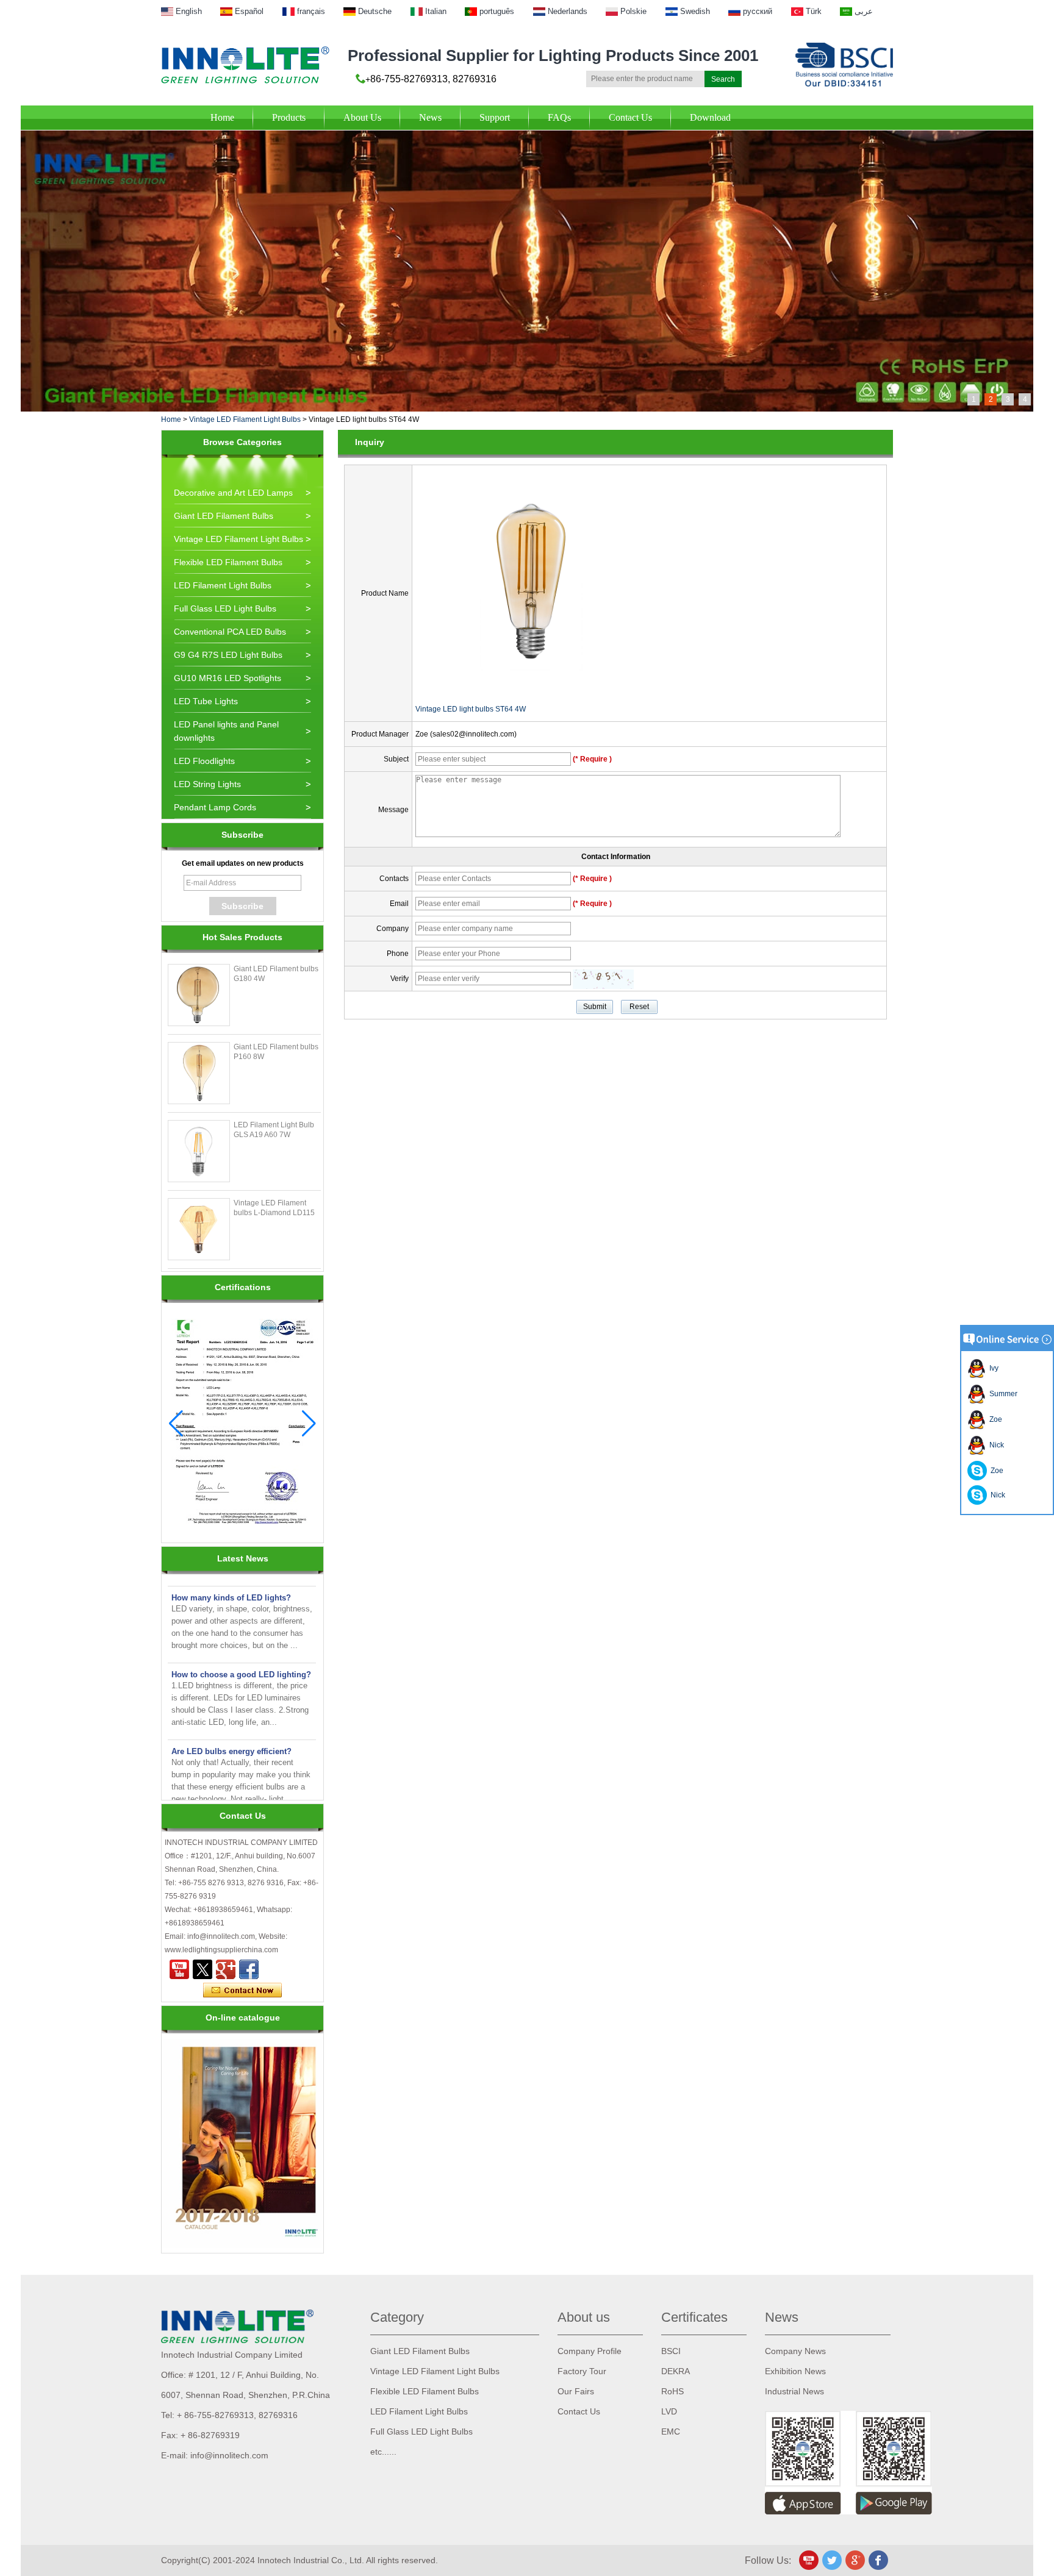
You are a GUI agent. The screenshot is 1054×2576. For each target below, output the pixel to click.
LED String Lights (207, 784)
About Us (362, 117)
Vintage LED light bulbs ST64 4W (471, 709)
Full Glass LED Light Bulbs (225, 608)
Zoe (994, 1419)
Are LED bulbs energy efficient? (231, 1730)
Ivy (992, 1368)
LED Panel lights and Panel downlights (226, 731)
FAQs (559, 117)
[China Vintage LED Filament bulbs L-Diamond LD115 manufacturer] (199, 1229)
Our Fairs (576, 2391)
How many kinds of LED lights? (231, 1576)
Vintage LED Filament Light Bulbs (245, 419)
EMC (671, 2432)
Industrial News (794, 2391)
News (430, 117)
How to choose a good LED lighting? (241, 1653)
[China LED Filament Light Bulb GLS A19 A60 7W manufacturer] (199, 1151)
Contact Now (242, 1991)
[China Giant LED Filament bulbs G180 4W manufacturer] (199, 995)
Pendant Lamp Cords (215, 807)
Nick (995, 1445)
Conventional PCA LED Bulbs (230, 632)
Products (289, 117)
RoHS (672, 2391)
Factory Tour (582, 2371)
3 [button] (1008, 399)
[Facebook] (249, 1969)
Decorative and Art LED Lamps (233, 493)
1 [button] (974, 399)
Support (495, 117)
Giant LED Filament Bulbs (224, 516)
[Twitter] (203, 1969)
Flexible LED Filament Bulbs (228, 562)
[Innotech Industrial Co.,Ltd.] (245, 65)
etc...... (383, 2452)
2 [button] (991, 399)
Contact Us (630, 117)
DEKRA (676, 2371)
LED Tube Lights (206, 701)
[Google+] (226, 1969)
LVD (669, 2411)
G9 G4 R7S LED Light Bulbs (228, 655)
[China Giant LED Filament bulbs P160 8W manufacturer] (199, 1073)
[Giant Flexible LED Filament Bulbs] (527, 135)
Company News (795, 2351)
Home (222, 117)
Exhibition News (795, 2371)
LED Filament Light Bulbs (223, 585)
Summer (1002, 1394)
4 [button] (1025, 399)
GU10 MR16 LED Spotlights (228, 678)
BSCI (671, 2351)
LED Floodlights (204, 761)
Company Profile (590, 2351)
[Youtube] (179, 1969)
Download (710, 117)
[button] (309, 1424)
